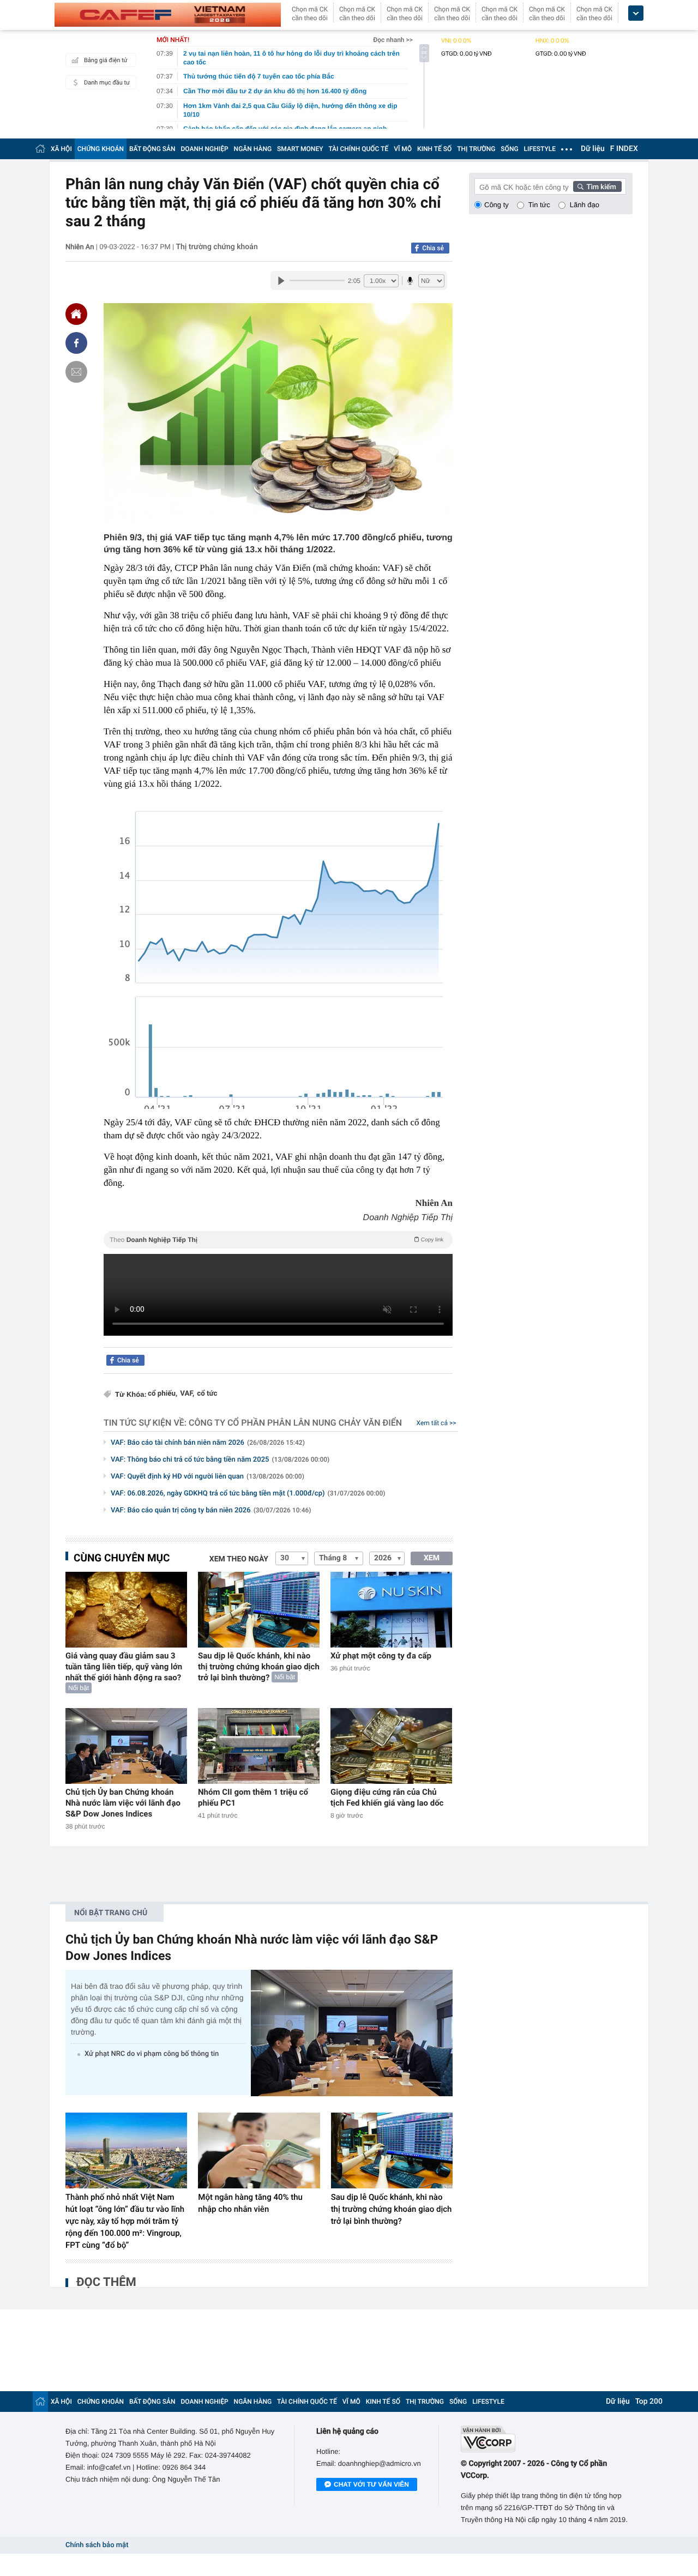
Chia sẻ (433, 248)
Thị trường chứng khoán (216, 247)
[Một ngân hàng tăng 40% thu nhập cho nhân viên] (259, 2151)
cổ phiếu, (163, 1394)
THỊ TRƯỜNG (476, 149)
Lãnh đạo (585, 205)
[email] (76, 372)
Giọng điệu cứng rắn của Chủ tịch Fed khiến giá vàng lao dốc (387, 1797)
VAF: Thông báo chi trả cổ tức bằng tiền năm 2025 (220, 1460)
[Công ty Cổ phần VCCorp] (547, 2439)
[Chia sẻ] (76, 343)
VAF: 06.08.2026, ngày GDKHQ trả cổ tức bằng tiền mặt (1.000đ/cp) (248, 1494)
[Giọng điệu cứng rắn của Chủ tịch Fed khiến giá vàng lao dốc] (391, 1746)
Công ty (497, 205)
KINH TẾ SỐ (434, 149)
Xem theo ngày (239, 1559)
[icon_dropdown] (636, 13)
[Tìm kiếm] (598, 186)
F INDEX (624, 149)
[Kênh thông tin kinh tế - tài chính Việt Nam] (168, 15)
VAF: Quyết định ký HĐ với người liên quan (207, 1477)
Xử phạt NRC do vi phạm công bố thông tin (152, 2054)
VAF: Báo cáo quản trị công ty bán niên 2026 (211, 1510)
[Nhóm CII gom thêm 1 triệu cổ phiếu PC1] (259, 1746)
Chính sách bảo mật (97, 2545)
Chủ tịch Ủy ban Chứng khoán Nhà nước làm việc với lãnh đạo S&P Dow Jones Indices (123, 1803)
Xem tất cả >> (437, 1423)
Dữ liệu (593, 149)
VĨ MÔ (403, 149)
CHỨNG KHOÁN (101, 149)
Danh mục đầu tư (107, 83)
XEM (432, 1558)
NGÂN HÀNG (253, 149)
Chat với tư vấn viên (371, 2484)
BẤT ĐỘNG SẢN (152, 149)
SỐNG (509, 149)
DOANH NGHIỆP (205, 149)
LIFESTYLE (540, 149)
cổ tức (207, 1394)
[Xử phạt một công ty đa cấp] (391, 1610)
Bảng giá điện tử (106, 60)
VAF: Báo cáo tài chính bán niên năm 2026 (208, 1443)
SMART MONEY (300, 149)
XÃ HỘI (61, 149)
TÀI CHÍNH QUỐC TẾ (358, 149)
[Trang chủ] (40, 149)
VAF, (187, 1394)
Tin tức (539, 205)
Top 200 (649, 2402)
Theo (276, 1240)
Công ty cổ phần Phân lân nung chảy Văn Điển (295, 1423)
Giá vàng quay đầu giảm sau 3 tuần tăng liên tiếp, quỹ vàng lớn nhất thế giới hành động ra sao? (124, 1667)
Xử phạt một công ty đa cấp (381, 1656)
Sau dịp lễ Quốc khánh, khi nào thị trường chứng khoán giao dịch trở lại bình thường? (259, 1667)
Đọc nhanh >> (393, 40)
